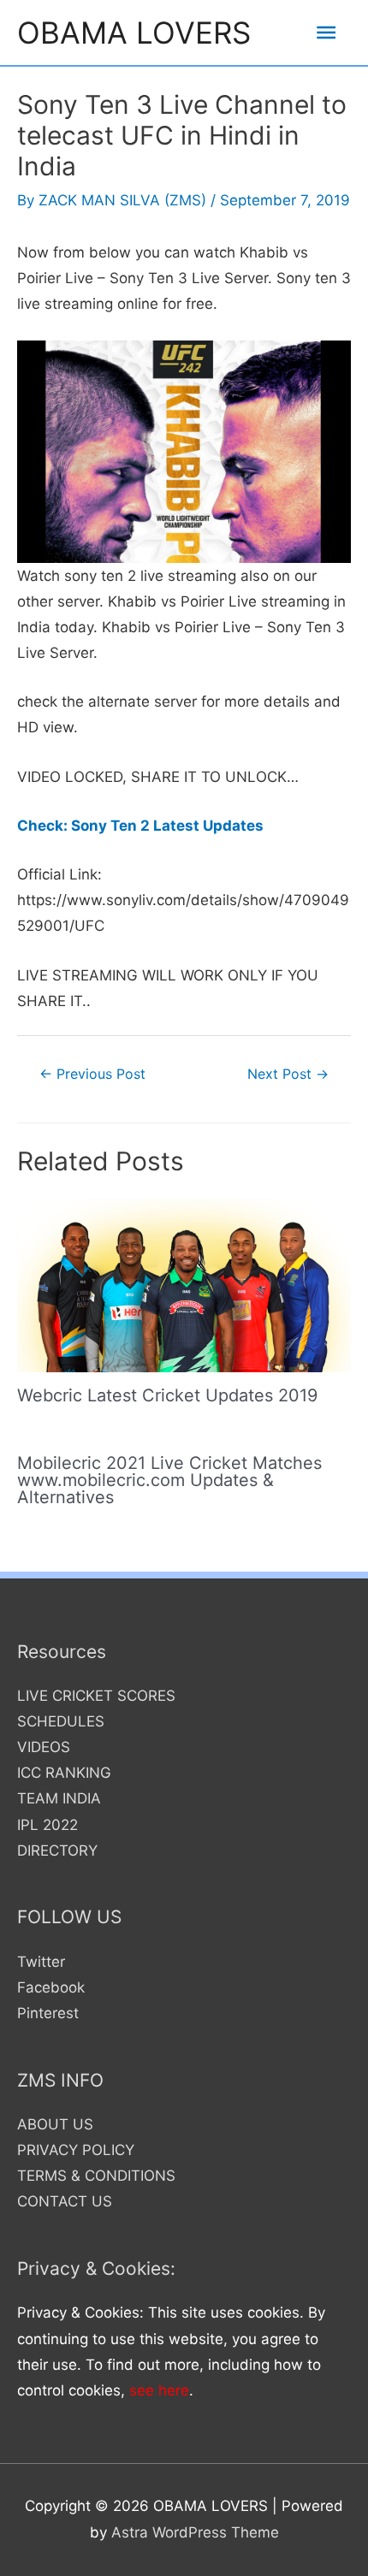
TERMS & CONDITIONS (96, 2176)
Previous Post (92, 1074)
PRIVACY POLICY (76, 2150)
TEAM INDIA (59, 1798)
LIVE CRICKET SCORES (96, 1696)
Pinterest (48, 2013)
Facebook (51, 1987)
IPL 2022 (47, 1825)
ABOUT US (55, 2124)
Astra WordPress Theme (195, 2532)
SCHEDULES (61, 1721)
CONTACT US (65, 2201)
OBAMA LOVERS (134, 33)
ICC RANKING (64, 1773)
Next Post (288, 1074)
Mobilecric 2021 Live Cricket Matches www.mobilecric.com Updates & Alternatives (169, 1480)
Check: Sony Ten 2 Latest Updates (140, 826)
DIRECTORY (57, 1851)
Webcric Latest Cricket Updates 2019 (167, 1395)
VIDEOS (44, 1747)
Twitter (41, 1962)
